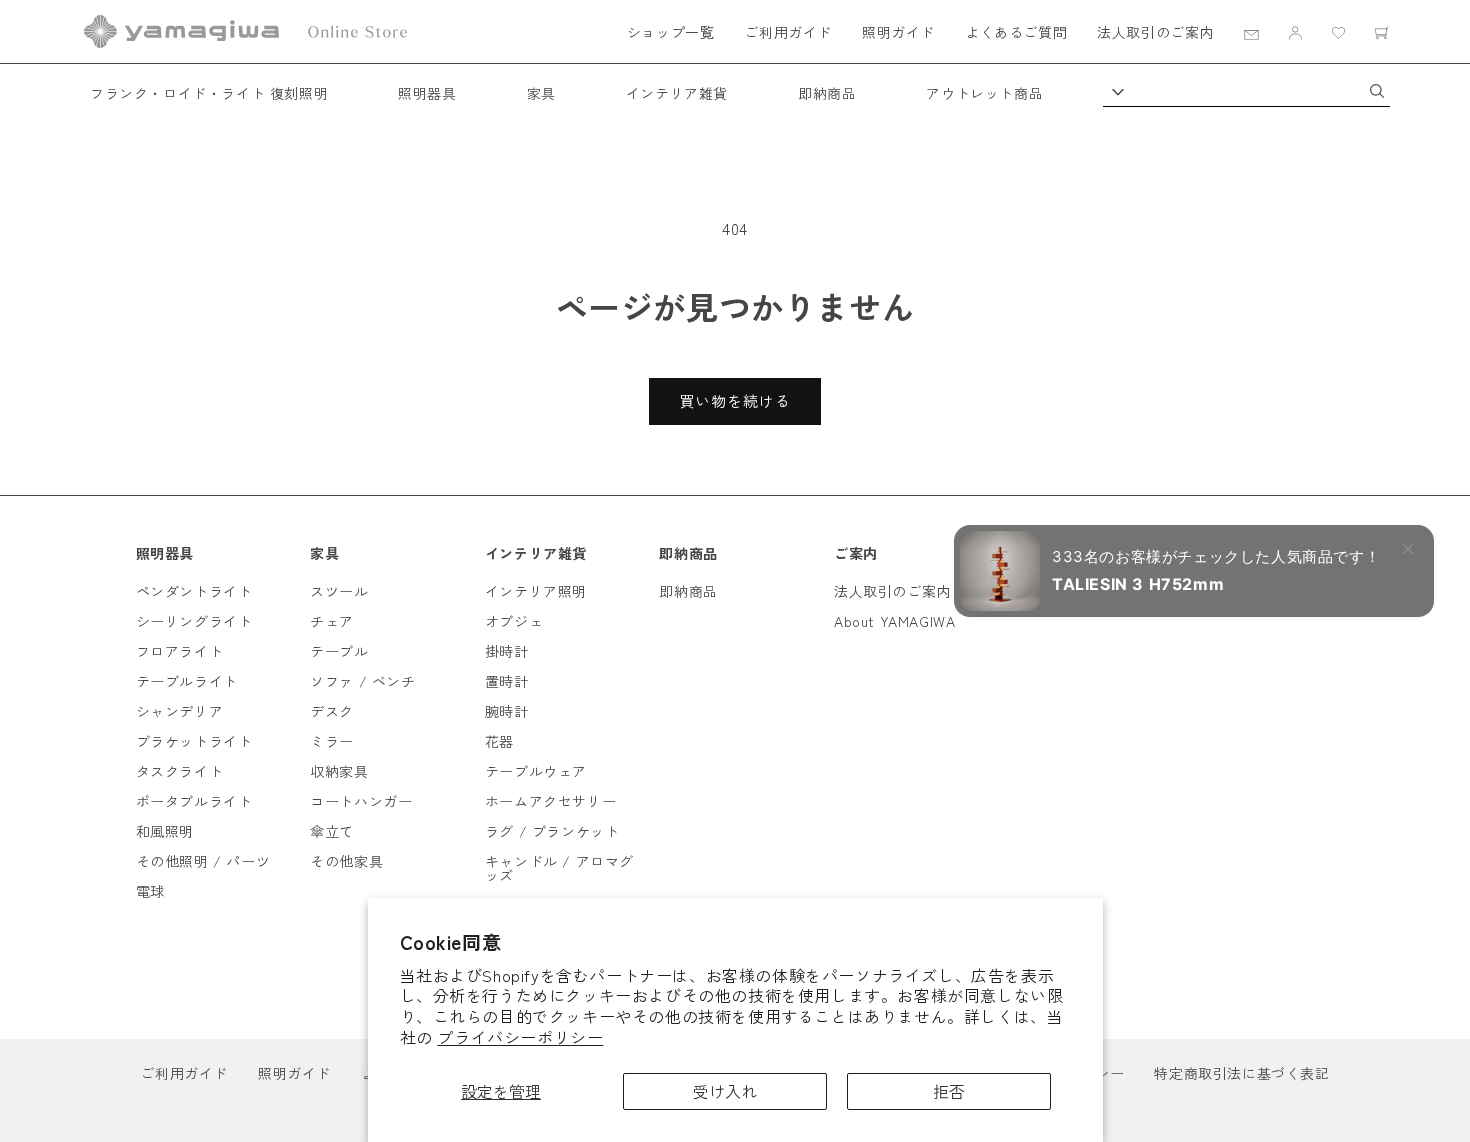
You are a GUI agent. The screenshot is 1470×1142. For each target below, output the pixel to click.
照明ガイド (898, 32)
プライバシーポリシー (520, 1037)
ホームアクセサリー (550, 801)
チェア (332, 621)
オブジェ (514, 621)
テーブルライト (187, 681)
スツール (339, 591)
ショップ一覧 (671, 32)
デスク (332, 711)
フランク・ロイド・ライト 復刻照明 (209, 93)
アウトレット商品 (984, 93)
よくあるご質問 (1016, 32)
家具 (541, 93)
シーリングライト (194, 621)
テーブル (339, 651)
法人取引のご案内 (1155, 32)
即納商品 (827, 93)
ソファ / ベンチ (362, 681)
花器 (499, 741)
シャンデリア (180, 711)
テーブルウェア (536, 771)
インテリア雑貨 (677, 93)
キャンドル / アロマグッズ (559, 868)
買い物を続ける (735, 400)
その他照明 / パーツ (203, 861)
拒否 (949, 1091)
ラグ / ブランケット (552, 831)
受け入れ (725, 1091)
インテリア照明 (536, 591)
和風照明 (165, 831)
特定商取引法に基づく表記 (1241, 1073)
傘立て (332, 831)
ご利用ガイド (788, 32)
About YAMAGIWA (894, 621)
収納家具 (339, 771)
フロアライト (180, 651)
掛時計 (507, 651)
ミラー (332, 741)
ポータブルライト (194, 801)
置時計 (507, 681)
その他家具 (346, 861)
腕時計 (507, 711)
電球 (150, 891)
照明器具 (427, 93)
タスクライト (180, 771)
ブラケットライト (194, 741)
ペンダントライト (194, 591)
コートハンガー (361, 801)
